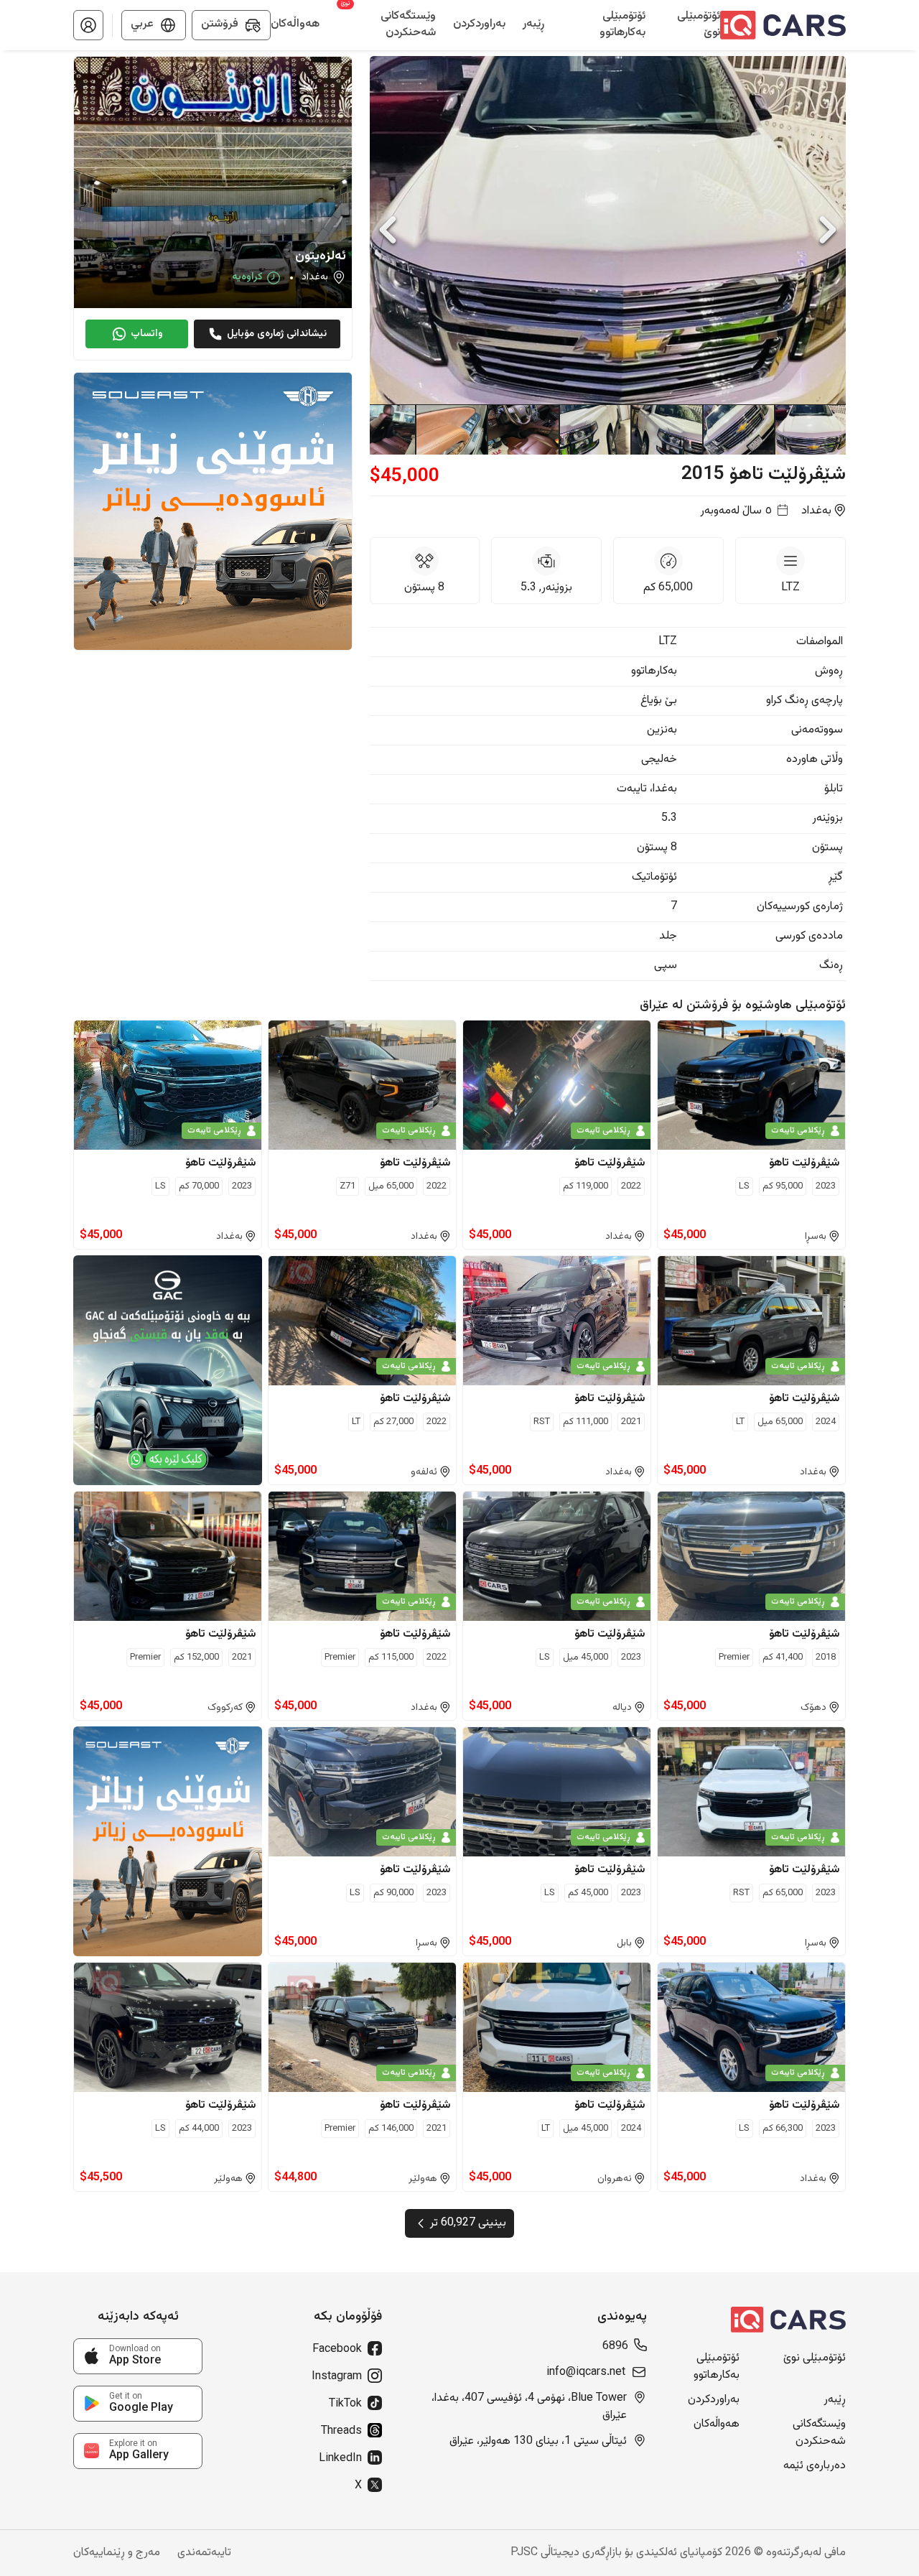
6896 (615, 2347)
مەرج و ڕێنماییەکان (117, 2553)
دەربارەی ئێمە (815, 2466)
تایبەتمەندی (204, 2553)
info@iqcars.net (586, 2373)
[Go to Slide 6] (451, 429)
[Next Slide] (828, 230)
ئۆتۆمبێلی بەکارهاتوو (717, 2367)
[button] (88, 25)
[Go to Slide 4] (594, 429)
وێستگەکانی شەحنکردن (819, 2433)
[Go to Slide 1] (810, 429)
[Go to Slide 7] (379, 429)
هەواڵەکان (717, 2424)
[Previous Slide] (388, 230)
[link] (138, 2356)
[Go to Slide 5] (523, 429)
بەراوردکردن (714, 2400)
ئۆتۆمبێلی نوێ (815, 2358)
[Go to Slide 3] (666, 429)
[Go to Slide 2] (738, 429)
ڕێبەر (835, 2400)
